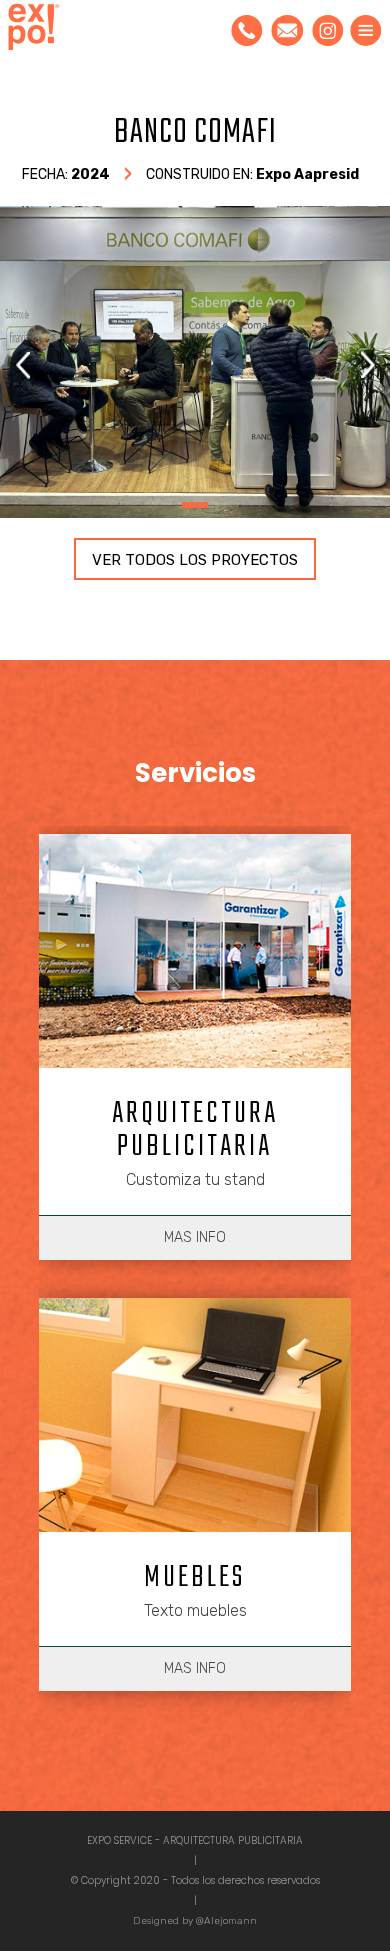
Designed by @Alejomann (195, 1921)
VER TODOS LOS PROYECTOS (195, 560)
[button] (367, 365)
